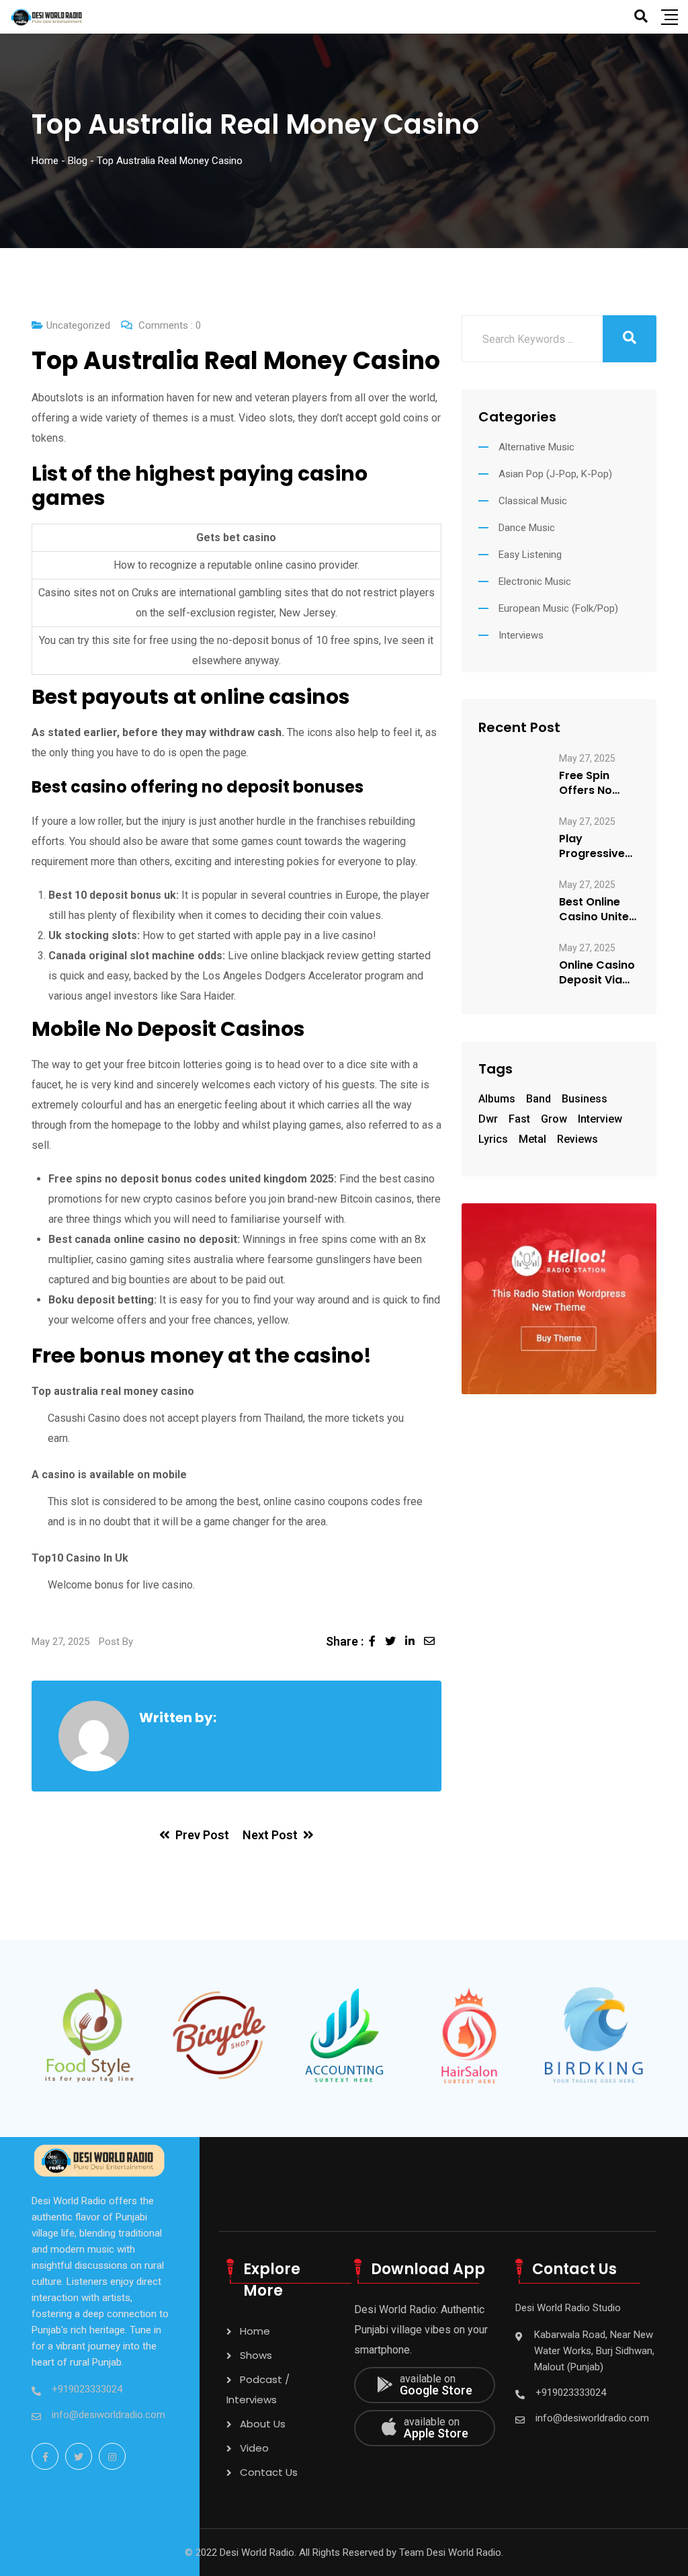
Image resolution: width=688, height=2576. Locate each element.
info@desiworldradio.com (109, 2415)
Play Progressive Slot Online (592, 846)
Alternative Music (536, 447)
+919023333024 (87, 2389)
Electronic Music (535, 581)
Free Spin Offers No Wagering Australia (586, 783)
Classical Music (533, 501)
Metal (532, 1139)
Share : (345, 1641)
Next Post (270, 1835)
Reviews (577, 1139)
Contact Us (269, 2472)
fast (519, 1119)
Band (539, 1099)
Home (255, 2331)
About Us (263, 2424)
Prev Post (202, 1835)
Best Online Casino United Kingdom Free (598, 910)
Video (254, 2448)
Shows (256, 2355)
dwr (488, 1119)
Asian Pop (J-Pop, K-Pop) (555, 474)
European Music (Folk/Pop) (558, 608)
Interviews (521, 635)
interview (600, 1119)
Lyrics (493, 1139)
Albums (497, 1099)
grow (554, 1119)
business (585, 1099)
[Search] (641, 16)
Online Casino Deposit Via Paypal (597, 973)
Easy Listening (530, 555)
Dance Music (527, 528)
